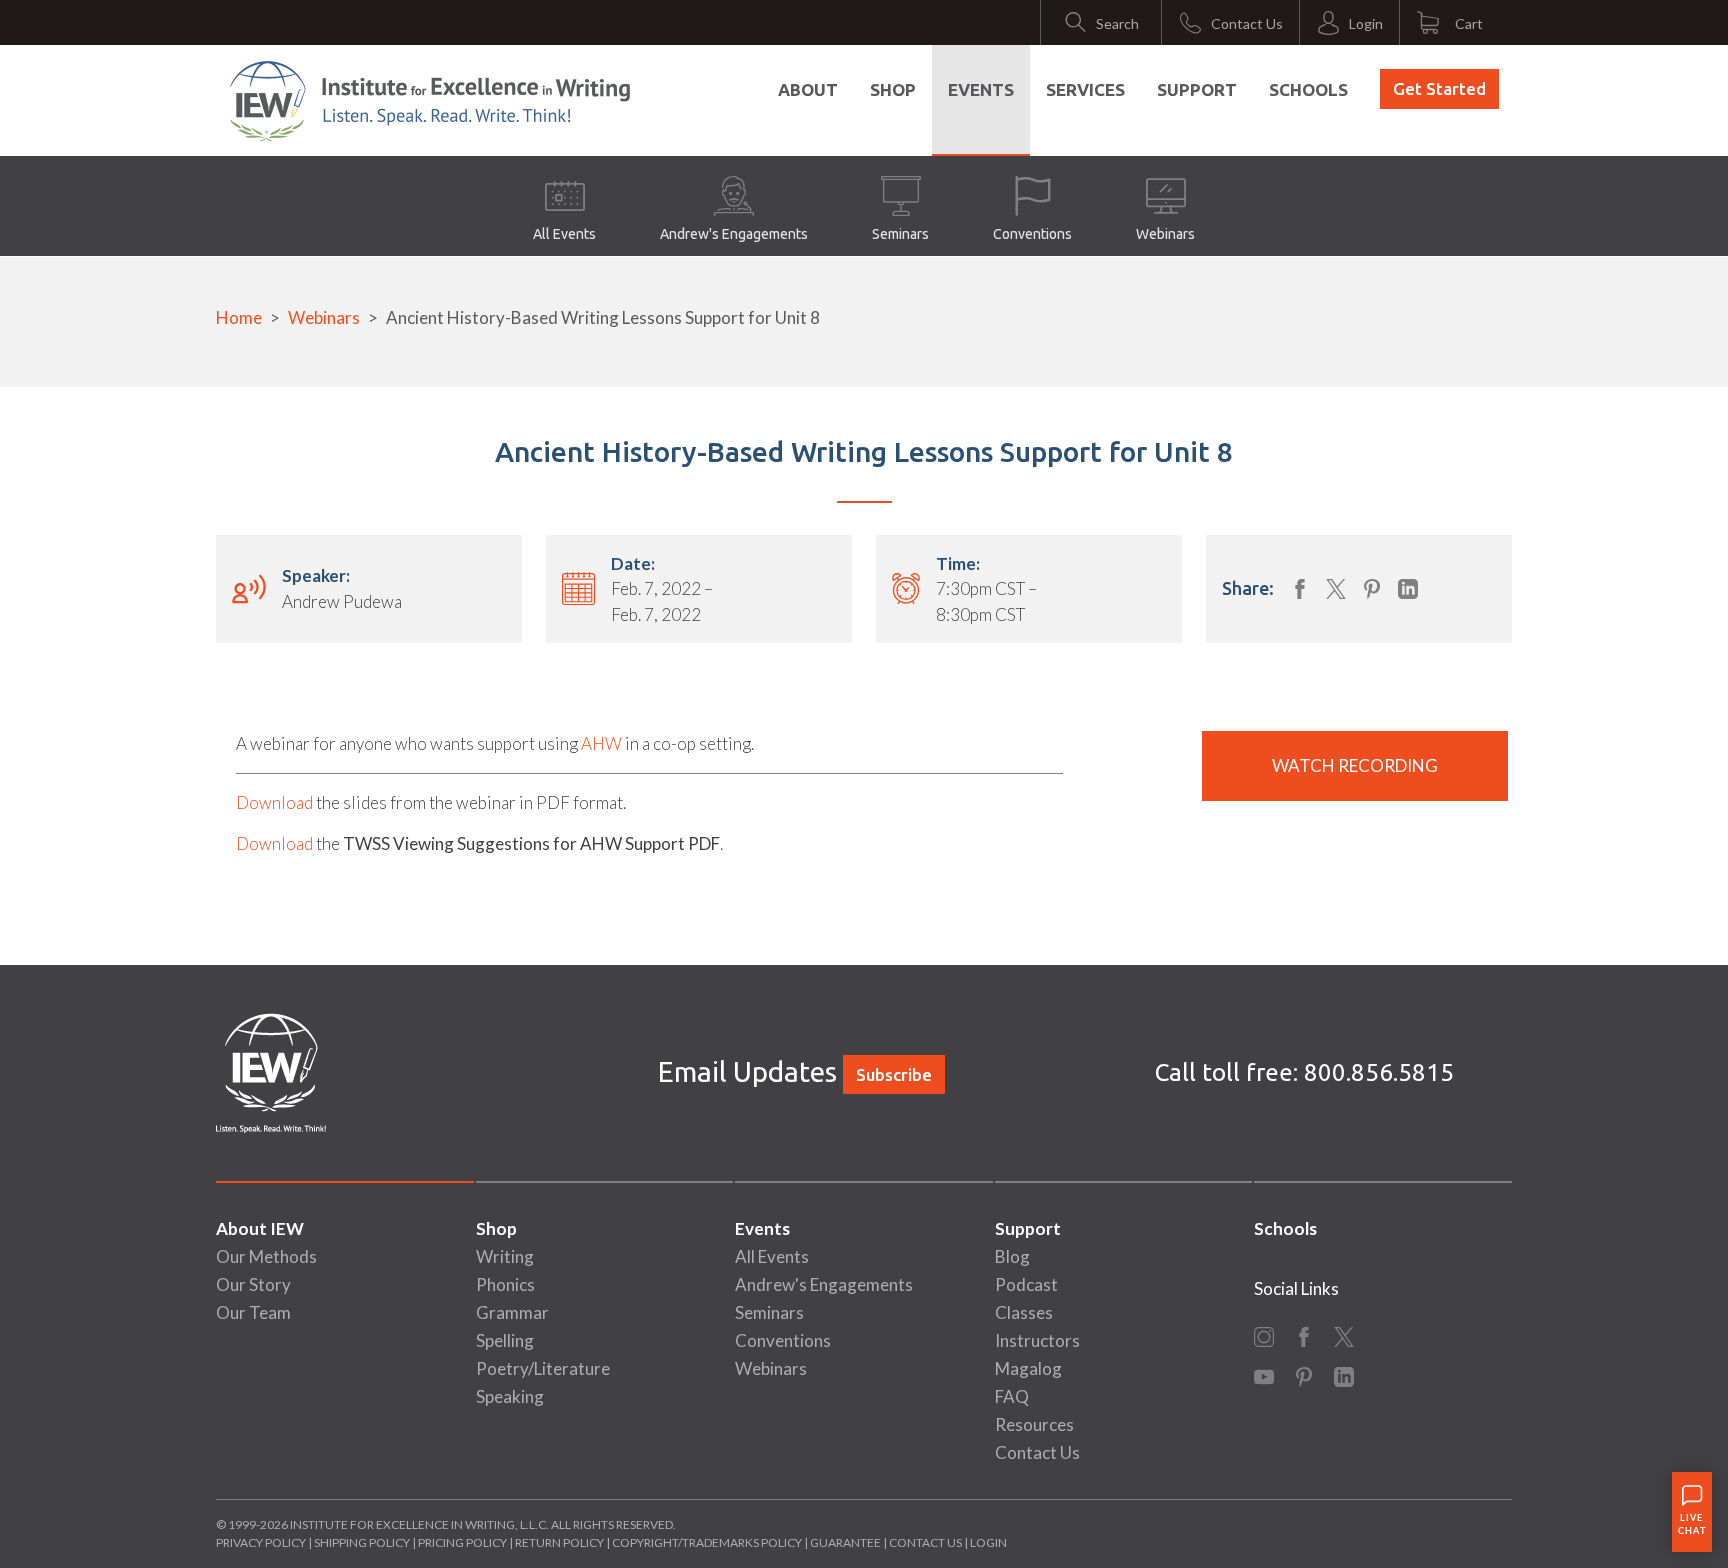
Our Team (253, 1312)
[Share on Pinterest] (1372, 589)
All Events (564, 234)
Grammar (512, 1312)
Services (1085, 89)
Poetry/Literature (543, 1368)
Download (274, 802)
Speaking (510, 1396)
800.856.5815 (1379, 1072)
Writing (505, 1256)
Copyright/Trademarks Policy (707, 1542)
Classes (1024, 1312)
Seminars (900, 234)
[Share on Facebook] (1300, 589)
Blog (1012, 1256)
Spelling (505, 1340)
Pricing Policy (462, 1542)
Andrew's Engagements (734, 234)
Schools (1308, 89)
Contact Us (1037, 1452)
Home (239, 317)
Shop (893, 89)
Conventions (1032, 234)
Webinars (1165, 234)
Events (981, 89)
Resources (1034, 1424)
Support (1197, 89)
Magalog (1028, 1368)
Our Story (253, 1284)
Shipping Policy (362, 1542)
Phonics (505, 1284)
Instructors (1037, 1340)
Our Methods (266, 1256)
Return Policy (559, 1542)
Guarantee (846, 1542)
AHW (601, 743)
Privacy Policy (261, 1542)
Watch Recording (1355, 765)
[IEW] (430, 101)
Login (988, 1542)
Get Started (1439, 88)
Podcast (1026, 1284)
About (808, 89)
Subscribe (894, 1074)
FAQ (1012, 1396)
